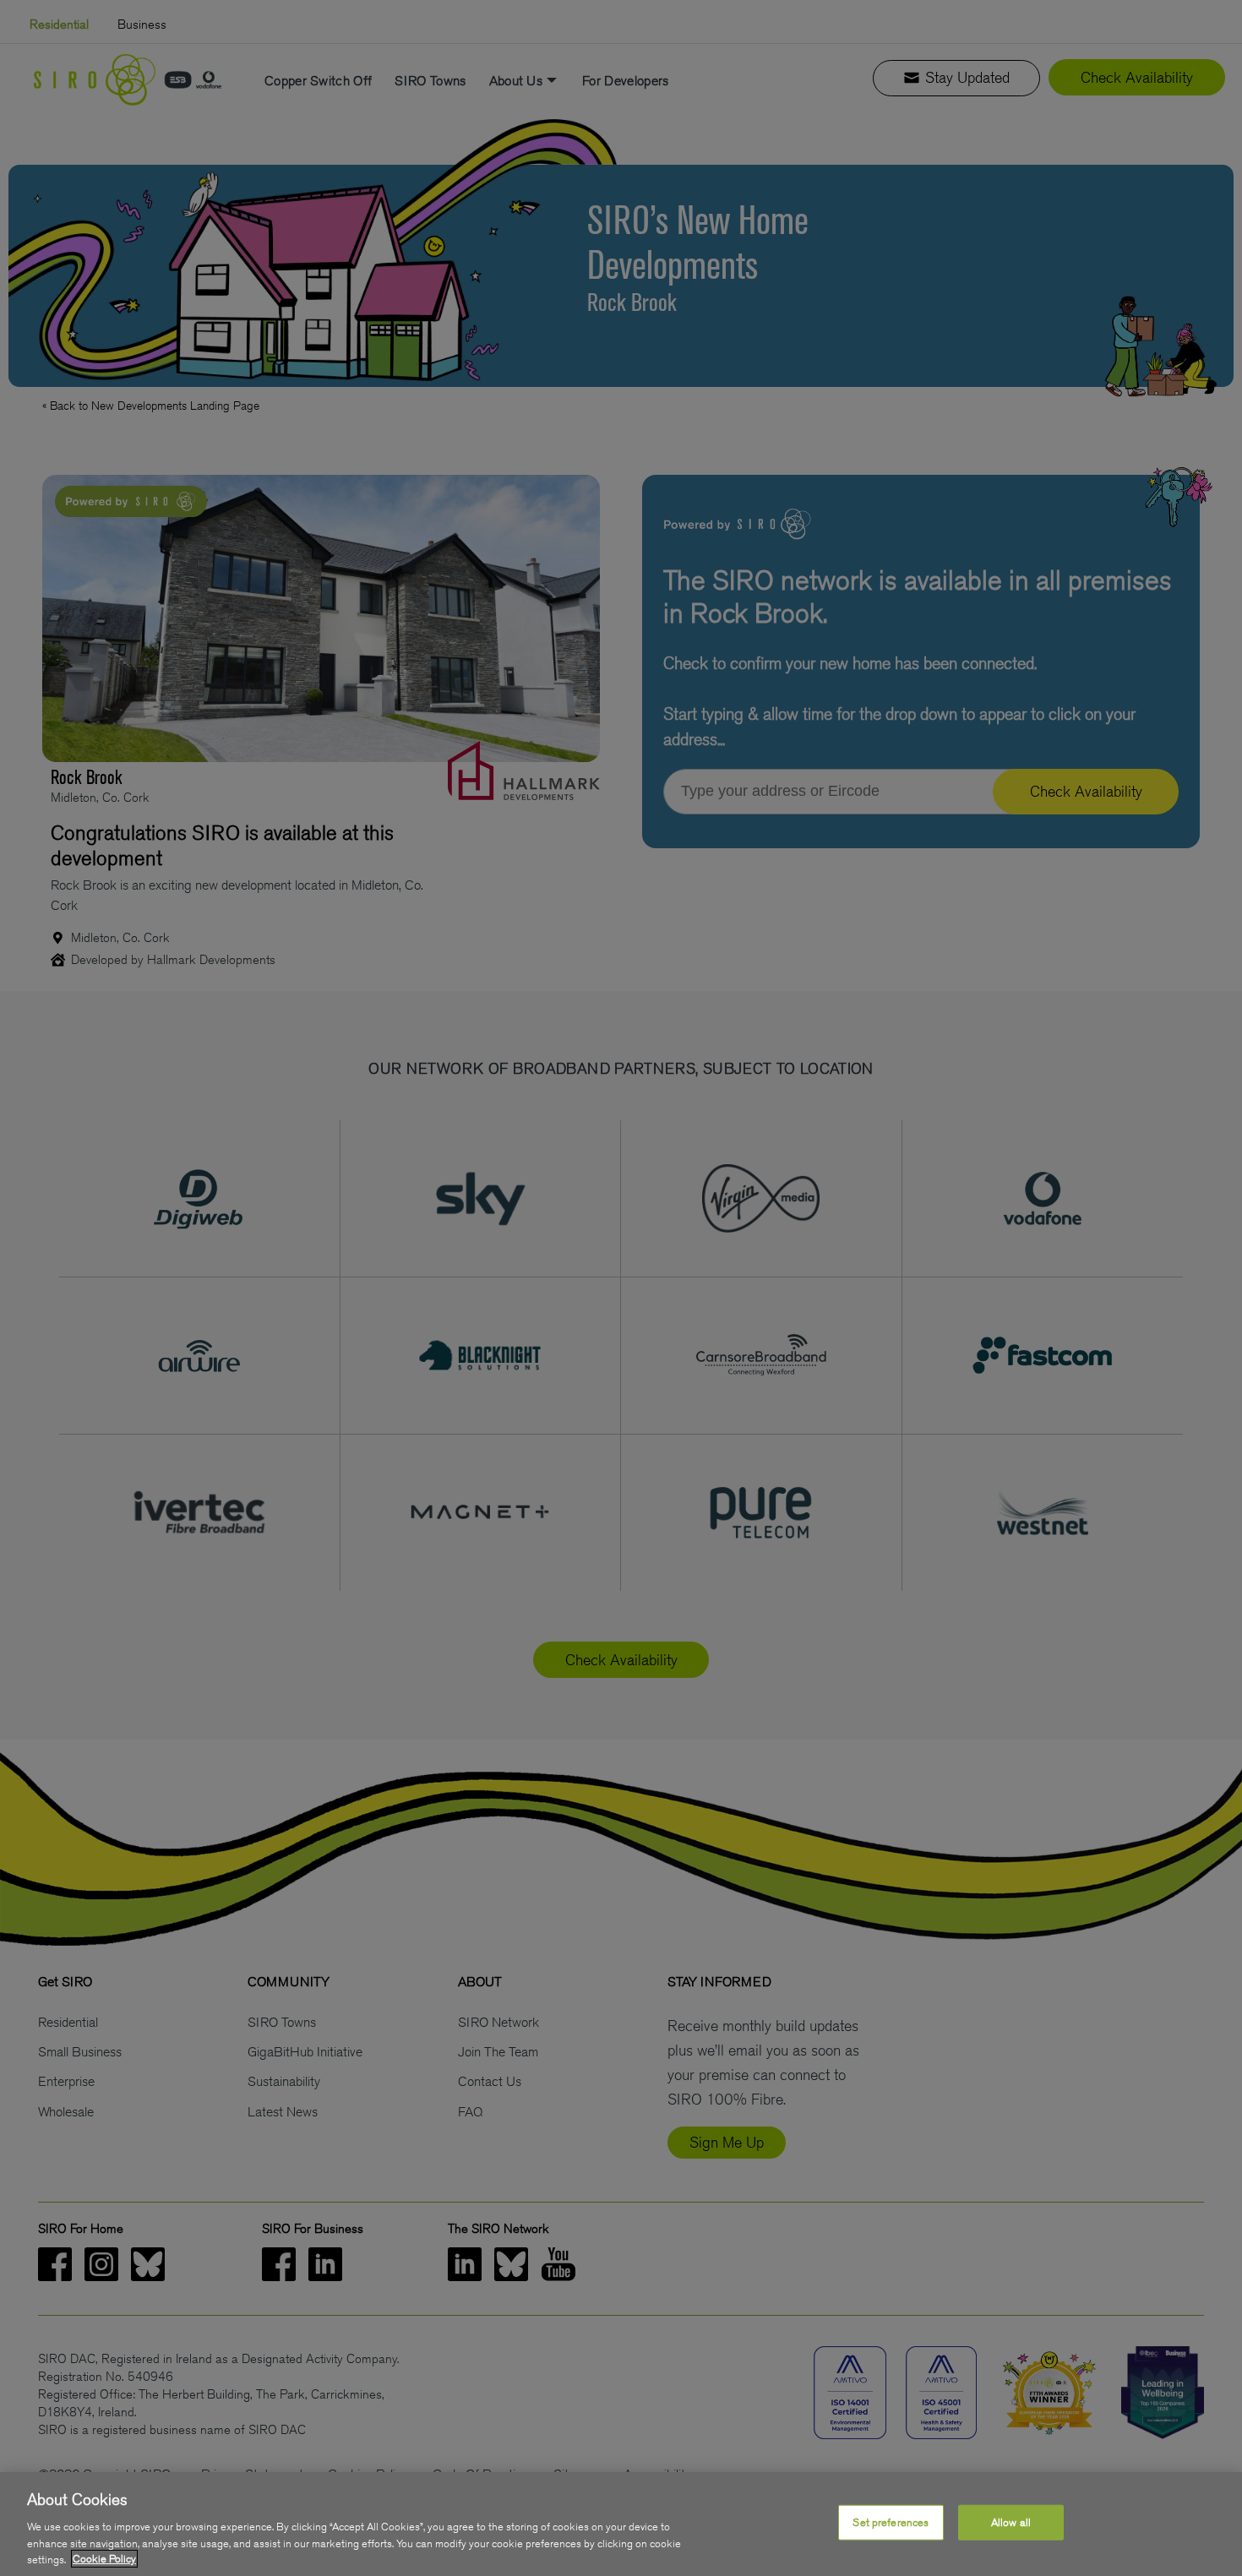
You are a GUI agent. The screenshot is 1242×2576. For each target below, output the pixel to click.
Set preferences (891, 2522)
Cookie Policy (104, 2559)
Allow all (1011, 2522)
